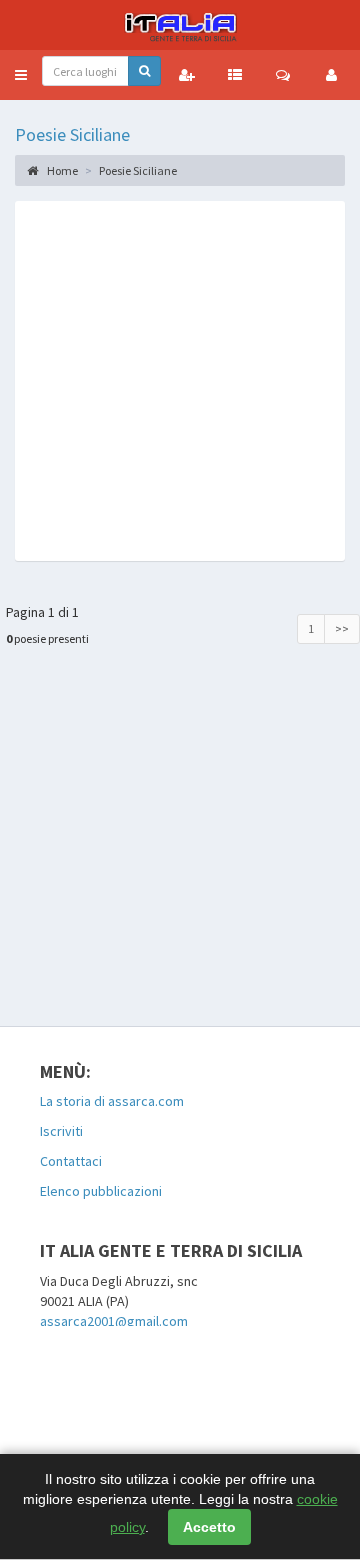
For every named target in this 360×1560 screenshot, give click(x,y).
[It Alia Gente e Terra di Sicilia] (180, 25)
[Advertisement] (180, 381)
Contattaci (71, 1161)
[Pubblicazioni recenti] (235, 75)
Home (61, 170)
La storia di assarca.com (112, 1101)
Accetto (209, 1527)
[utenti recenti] (187, 75)
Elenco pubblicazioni (101, 1191)
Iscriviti (61, 1131)
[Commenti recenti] (283, 75)
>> (342, 628)
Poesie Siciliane (72, 134)
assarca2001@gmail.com (114, 1321)
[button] (21, 75)
